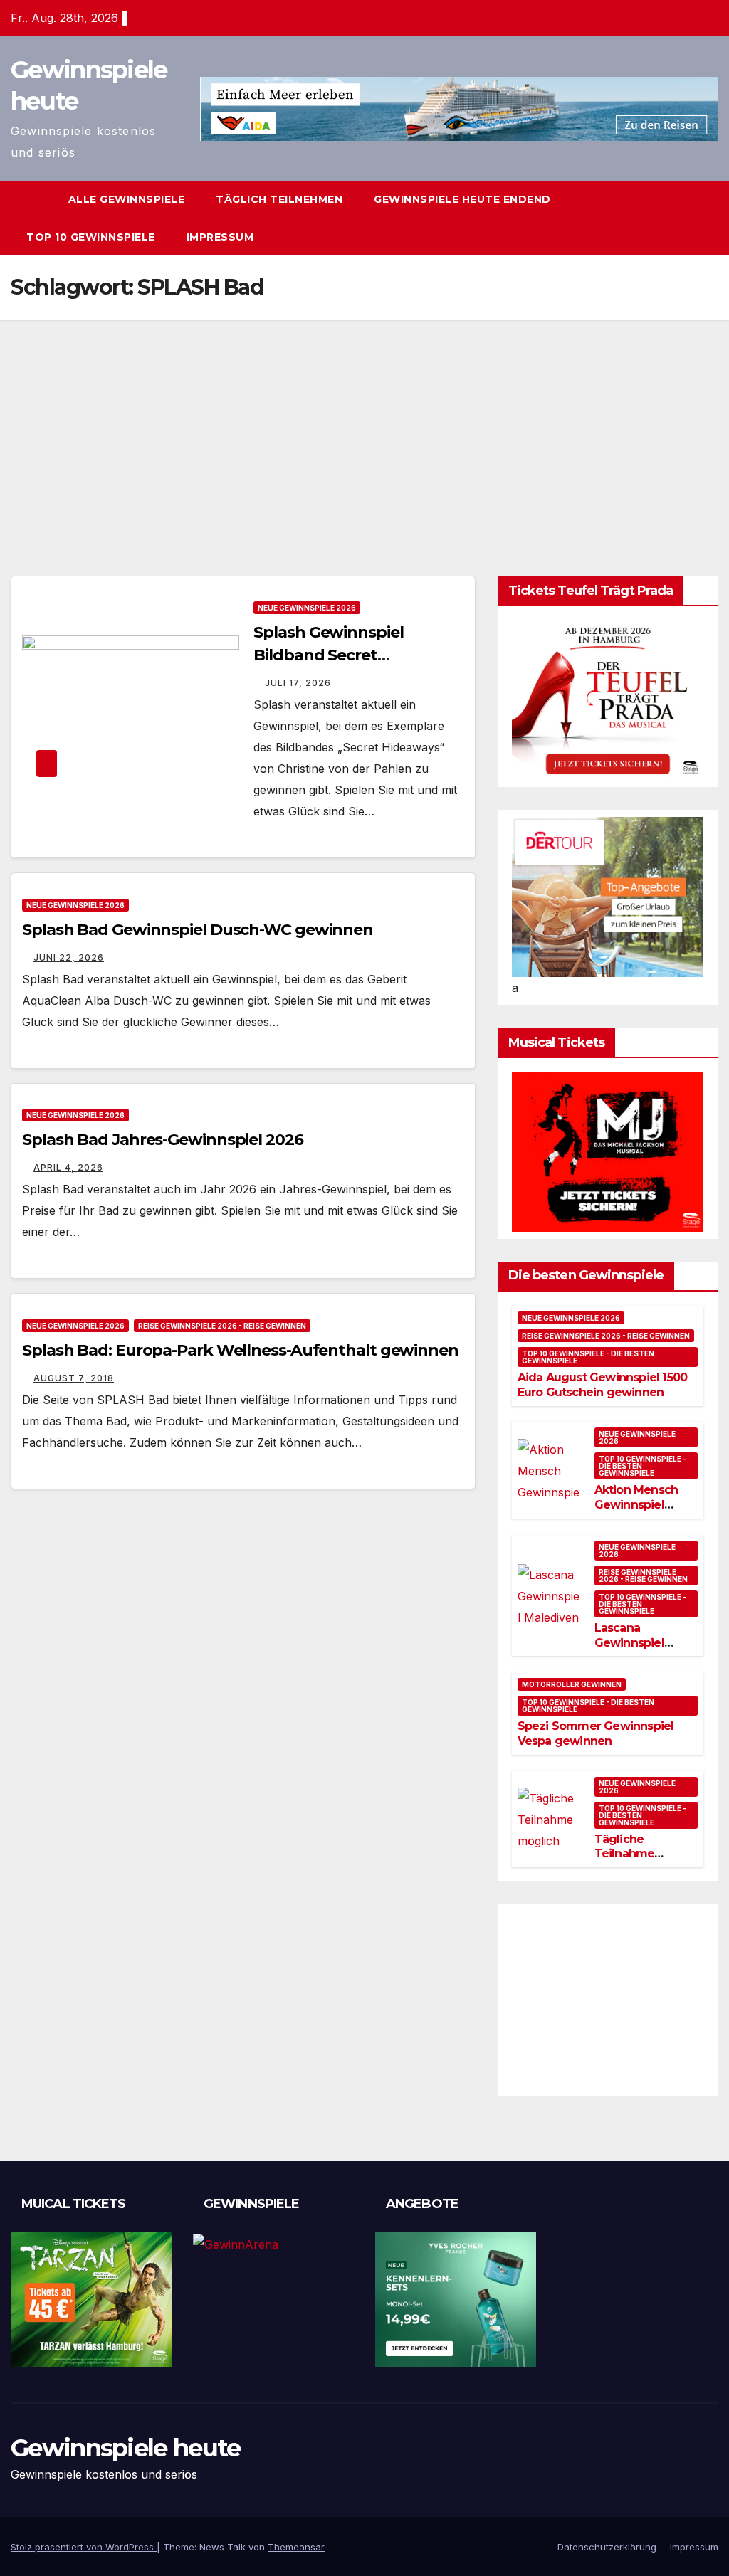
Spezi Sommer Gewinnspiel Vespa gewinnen (596, 1733)
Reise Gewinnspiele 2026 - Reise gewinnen (222, 1326)
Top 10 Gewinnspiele (91, 237)
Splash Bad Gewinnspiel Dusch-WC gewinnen (198, 930)
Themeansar (296, 2547)
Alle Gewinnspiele (127, 199)
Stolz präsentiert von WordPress (84, 2547)
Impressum (220, 237)
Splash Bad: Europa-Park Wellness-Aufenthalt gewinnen (240, 1350)
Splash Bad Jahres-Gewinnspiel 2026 (163, 1140)
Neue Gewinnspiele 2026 (307, 608)
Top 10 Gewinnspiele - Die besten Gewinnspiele (588, 1357)
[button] (708, 218)
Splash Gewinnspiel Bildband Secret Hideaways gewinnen (336, 655)
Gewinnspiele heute (125, 2448)
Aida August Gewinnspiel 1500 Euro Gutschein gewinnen (603, 1385)
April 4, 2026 (68, 1167)
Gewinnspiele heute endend (462, 199)
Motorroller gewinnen (572, 1684)
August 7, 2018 (74, 1378)
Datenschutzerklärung (607, 2547)
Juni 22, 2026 (69, 957)
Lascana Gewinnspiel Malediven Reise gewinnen (641, 1650)
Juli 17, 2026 (298, 683)
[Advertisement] (364, 426)
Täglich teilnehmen (279, 199)
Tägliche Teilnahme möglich (625, 1854)
